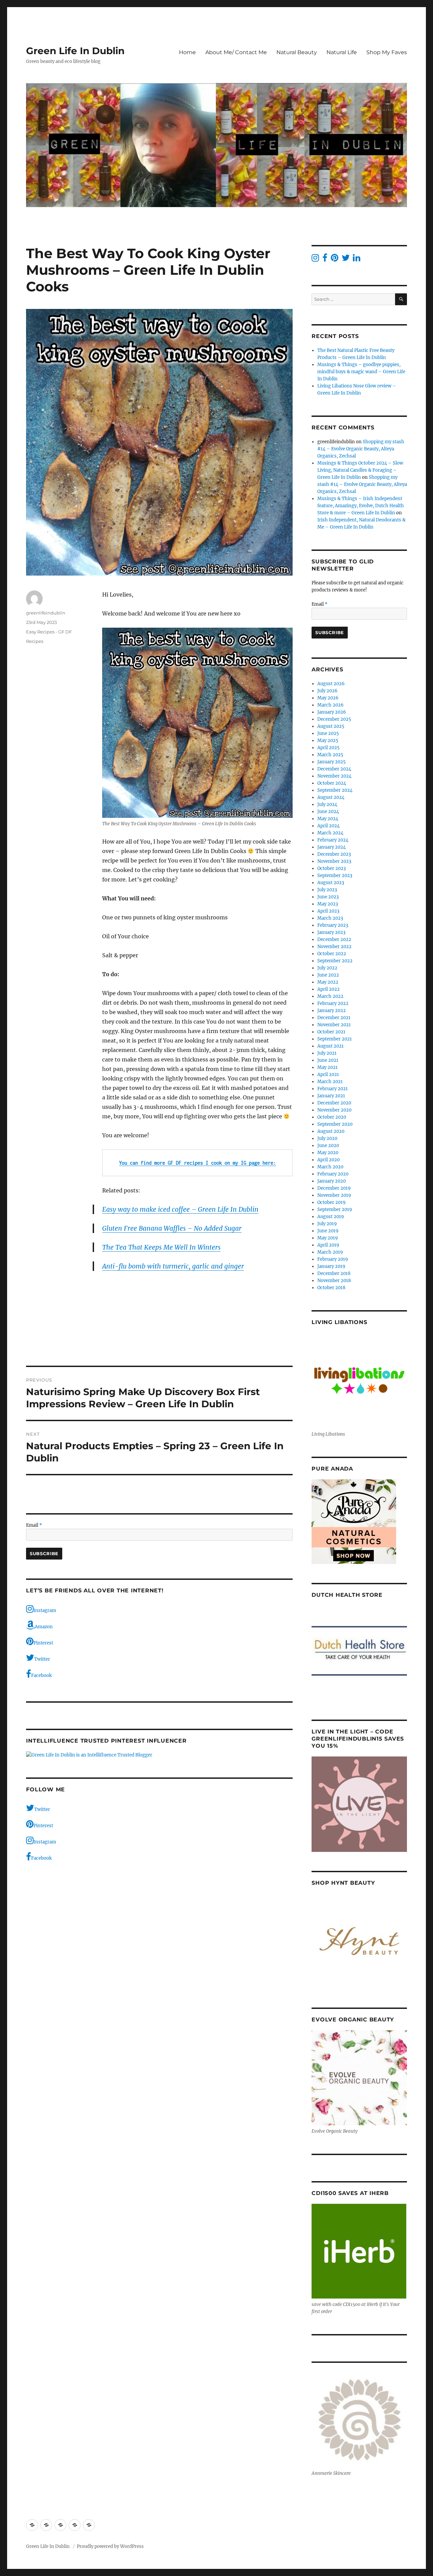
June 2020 (328, 1146)
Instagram (45, 1610)
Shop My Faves (387, 52)
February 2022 (333, 1003)
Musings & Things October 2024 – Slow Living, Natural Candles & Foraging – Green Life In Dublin (360, 470)
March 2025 (330, 755)
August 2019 (331, 1217)
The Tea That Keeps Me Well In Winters (161, 1247)
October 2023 (332, 868)
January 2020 (332, 1181)
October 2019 (332, 1202)
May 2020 (328, 1153)
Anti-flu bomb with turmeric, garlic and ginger (173, 1266)
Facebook (41, 1675)
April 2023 (328, 911)
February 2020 (333, 1174)
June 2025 (328, 733)
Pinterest (43, 1643)
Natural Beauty (297, 52)
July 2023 (327, 890)
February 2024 (333, 840)
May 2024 (328, 819)
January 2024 (332, 847)
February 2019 (333, 1259)
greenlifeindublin (46, 613)
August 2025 (331, 726)
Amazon (44, 1627)
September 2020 (335, 1124)
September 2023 (335, 876)
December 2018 (334, 1273)
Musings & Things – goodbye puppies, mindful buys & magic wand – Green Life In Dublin (361, 372)
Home (187, 52)
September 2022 (335, 961)
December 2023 (334, 854)
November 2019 (334, 1195)
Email (34, 1525)
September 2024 (335, 790)
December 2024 (334, 769)
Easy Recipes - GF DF (49, 632)
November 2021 (334, 1025)
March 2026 (331, 705)
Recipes (35, 641)
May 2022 (328, 982)
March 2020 (330, 1167)
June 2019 (328, 1231)
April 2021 (328, 1074)
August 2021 (331, 1046)
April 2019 (328, 1245)
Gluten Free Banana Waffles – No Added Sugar (172, 1228)
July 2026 (327, 691)
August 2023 (331, 883)
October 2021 (331, 1032)
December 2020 (334, 1103)
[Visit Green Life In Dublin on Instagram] (315, 259)
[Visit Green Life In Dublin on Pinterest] (335, 259)
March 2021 (330, 1082)
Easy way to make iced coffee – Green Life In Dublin (180, 1209)
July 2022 (327, 968)
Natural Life (342, 52)
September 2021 (335, 1039)
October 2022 (332, 954)
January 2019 (331, 1266)
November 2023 (334, 861)
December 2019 (334, 1188)
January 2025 (332, 762)
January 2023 (331, 932)
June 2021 (328, 1060)
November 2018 (334, 1281)
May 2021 (327, 1067)
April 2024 (328, 826)
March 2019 (330, 1252)
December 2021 (334, 1018)
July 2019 (327, 1224)
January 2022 (332, 1011)
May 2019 (328, 1238)
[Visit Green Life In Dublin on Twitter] (346, 259)
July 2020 (327, 1138)
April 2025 (328, 748)
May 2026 (328, 698)
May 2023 (328, 904)
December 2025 (334, 719)
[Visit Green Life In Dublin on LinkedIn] (357, 259)
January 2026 (332, 712)
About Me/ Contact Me (236, 52)
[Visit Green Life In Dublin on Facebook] (325, 259)
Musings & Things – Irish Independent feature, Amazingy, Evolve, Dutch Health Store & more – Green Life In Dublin (361, 506)
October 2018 (331, 1288)
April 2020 (328, 1160)
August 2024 (331, 797)
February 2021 (333, 1089)
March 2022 (330, 996)
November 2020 (334, 1110)
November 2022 (334, 947)
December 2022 (334, 939)
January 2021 (331, 1096)
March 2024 (330, 833)
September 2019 (335, 1209)
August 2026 (331, 684)
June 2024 (328, 812)
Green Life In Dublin (75, 51)
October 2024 (332, 783)
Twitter (42, 1659)
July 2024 (327, 804)
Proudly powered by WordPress (110, 2546)
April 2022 (328, 989)
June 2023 (328, 897)
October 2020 (332, 1117)
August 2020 (331, 1131)
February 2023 (333, 925)
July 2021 (327, 1053)
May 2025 (328, 741)
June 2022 (328, 975)
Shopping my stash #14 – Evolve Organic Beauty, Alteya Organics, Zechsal (361, 449)
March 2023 (330, 918)
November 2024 (334, 776)
